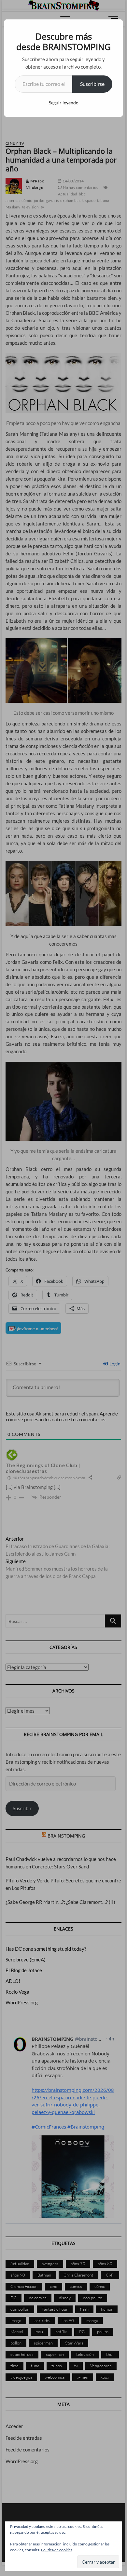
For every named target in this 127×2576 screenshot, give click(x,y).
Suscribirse (92, 84)
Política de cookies (57, 2550)
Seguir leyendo (64, 103)
